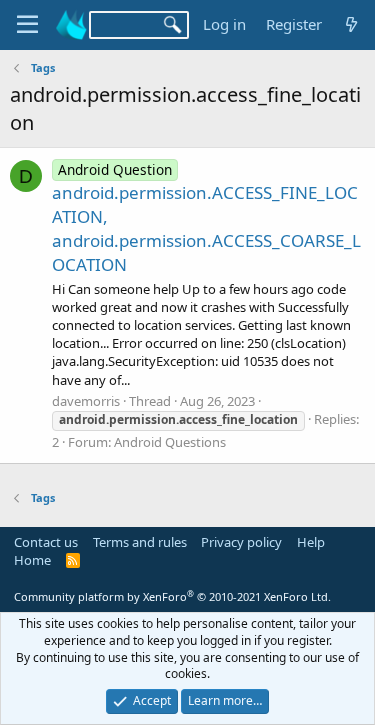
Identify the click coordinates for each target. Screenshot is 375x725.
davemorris (86, 401)
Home (32, 560)
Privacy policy (241, 542)
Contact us (46, 542)
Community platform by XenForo (172, 596)
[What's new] (351, 24)
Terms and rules (140, 542)
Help (311, 542)
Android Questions (170, 442)
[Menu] (27, 25)
